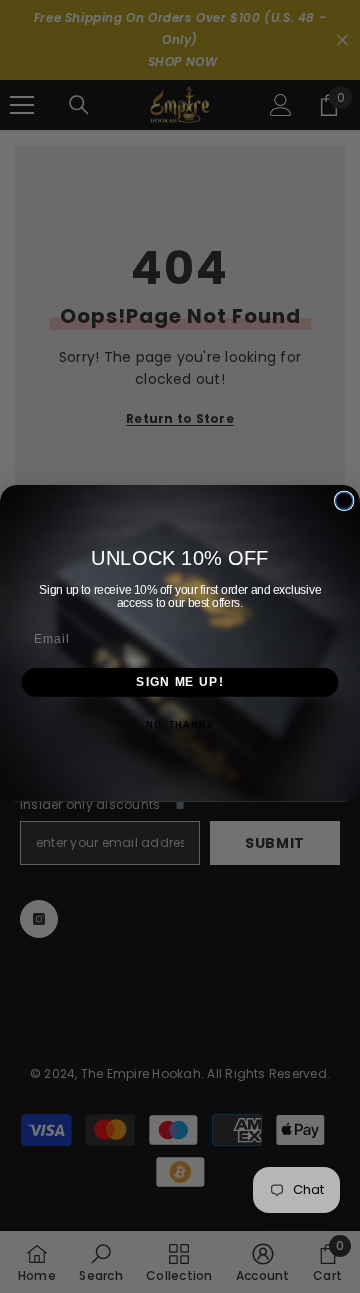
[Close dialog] (344, 500)
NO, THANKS (180, 725)
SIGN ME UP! (179, 681)
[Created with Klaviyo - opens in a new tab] (179, 804)
